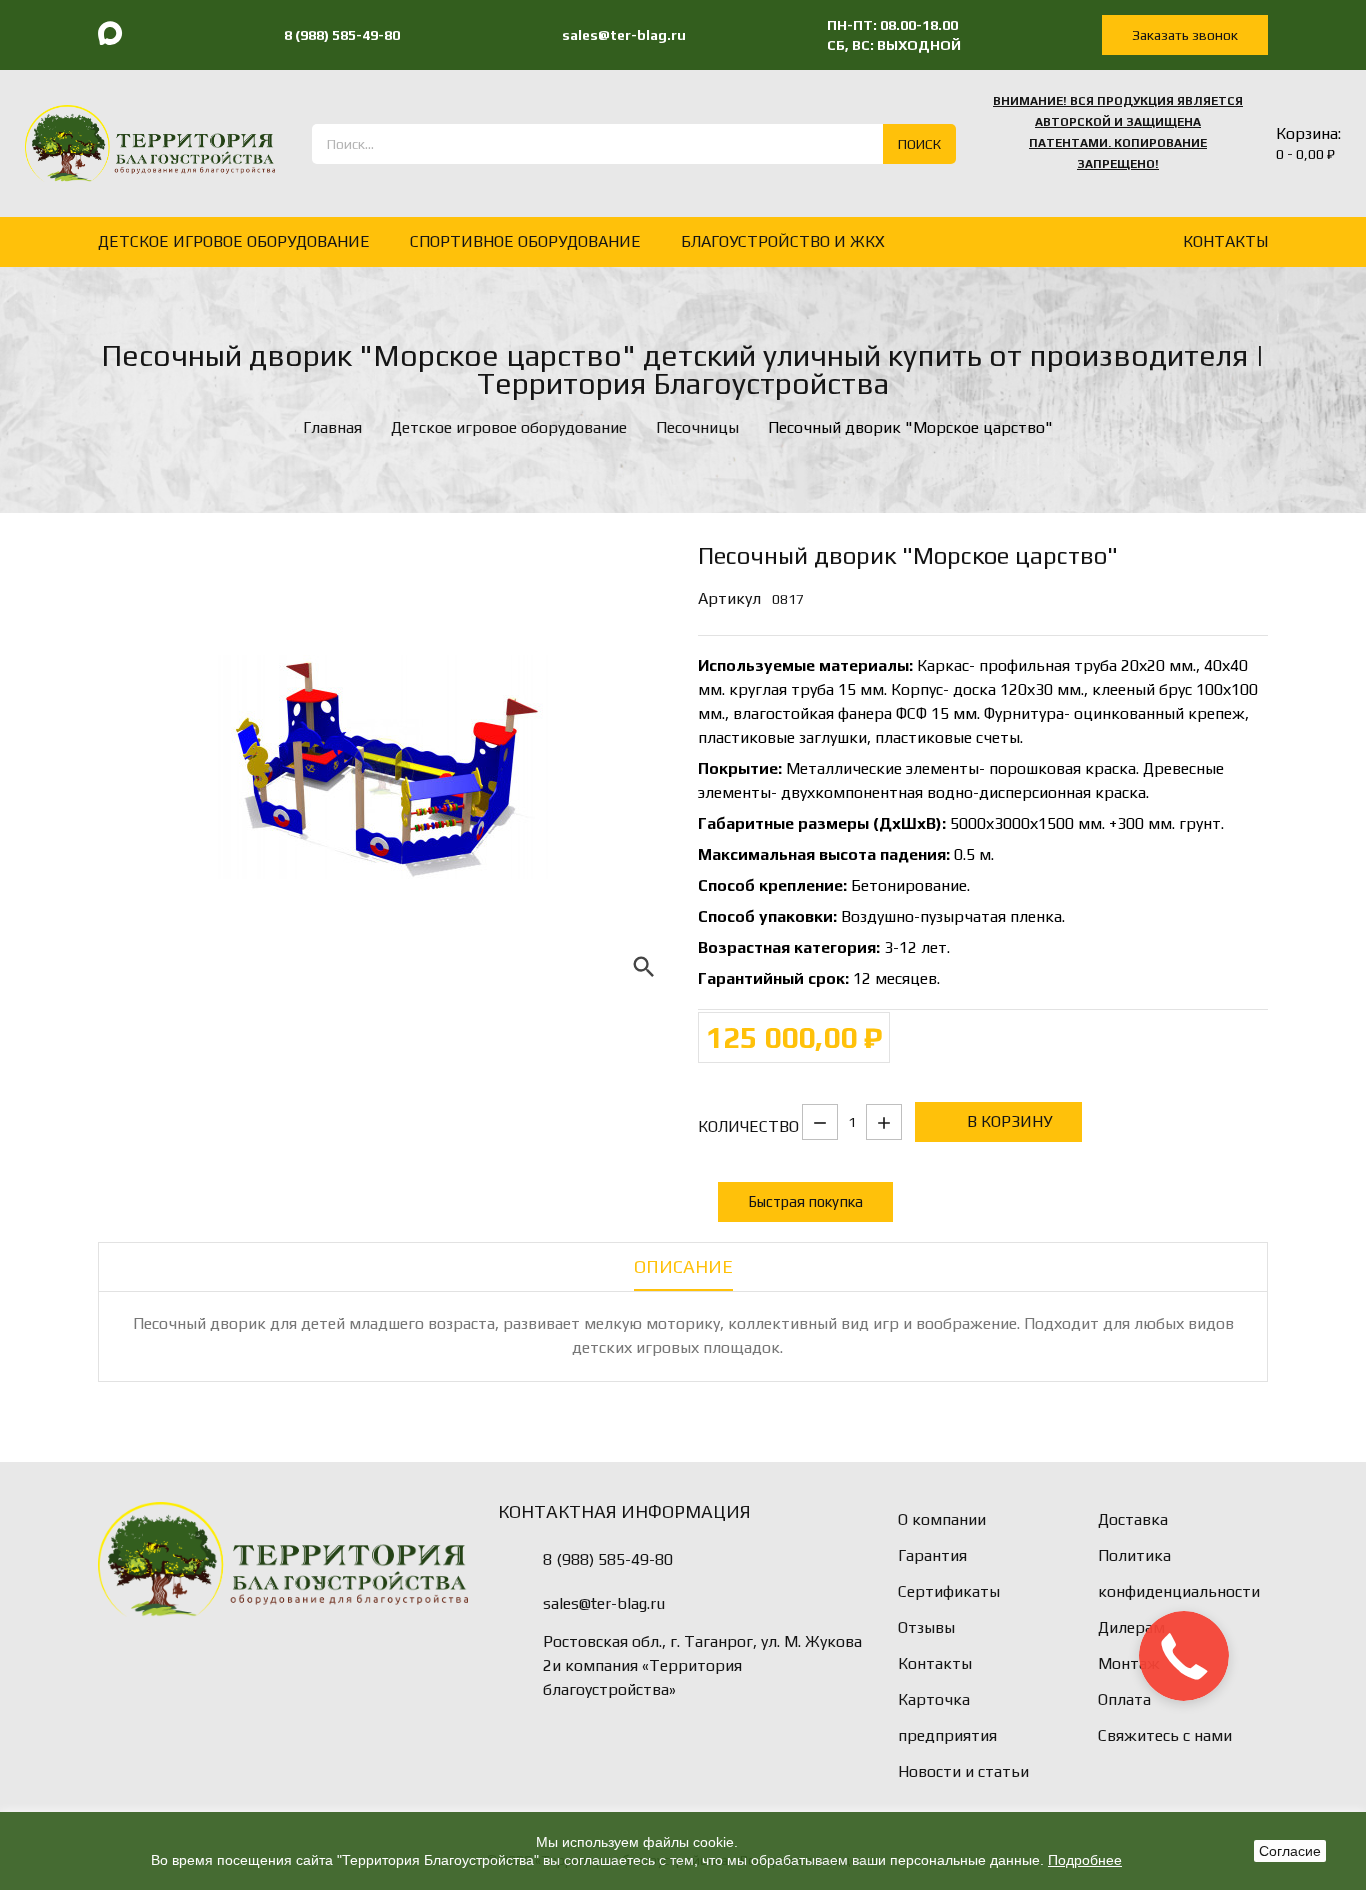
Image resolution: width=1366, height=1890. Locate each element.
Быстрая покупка (805, 1201)
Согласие (1290, 1851)
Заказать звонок (1185, 35)
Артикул (729, 598)
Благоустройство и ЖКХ (783, 241)
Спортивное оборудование (525, 241)
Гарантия (932, 1555)
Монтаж (1129, 1663)
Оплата (1124, 1699)
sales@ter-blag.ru (604, 1603)
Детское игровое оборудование (234, 241)
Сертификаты (949, 1591)
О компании (942, 1519)
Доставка (1133, 1519)
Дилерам (1131, 1627)
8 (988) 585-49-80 (608, 1559)
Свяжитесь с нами (1165, 1735)
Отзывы (926, 1627)
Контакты (935, 1663)
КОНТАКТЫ (1225, 241)
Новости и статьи (963, 1771)
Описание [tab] (683, 1266)
